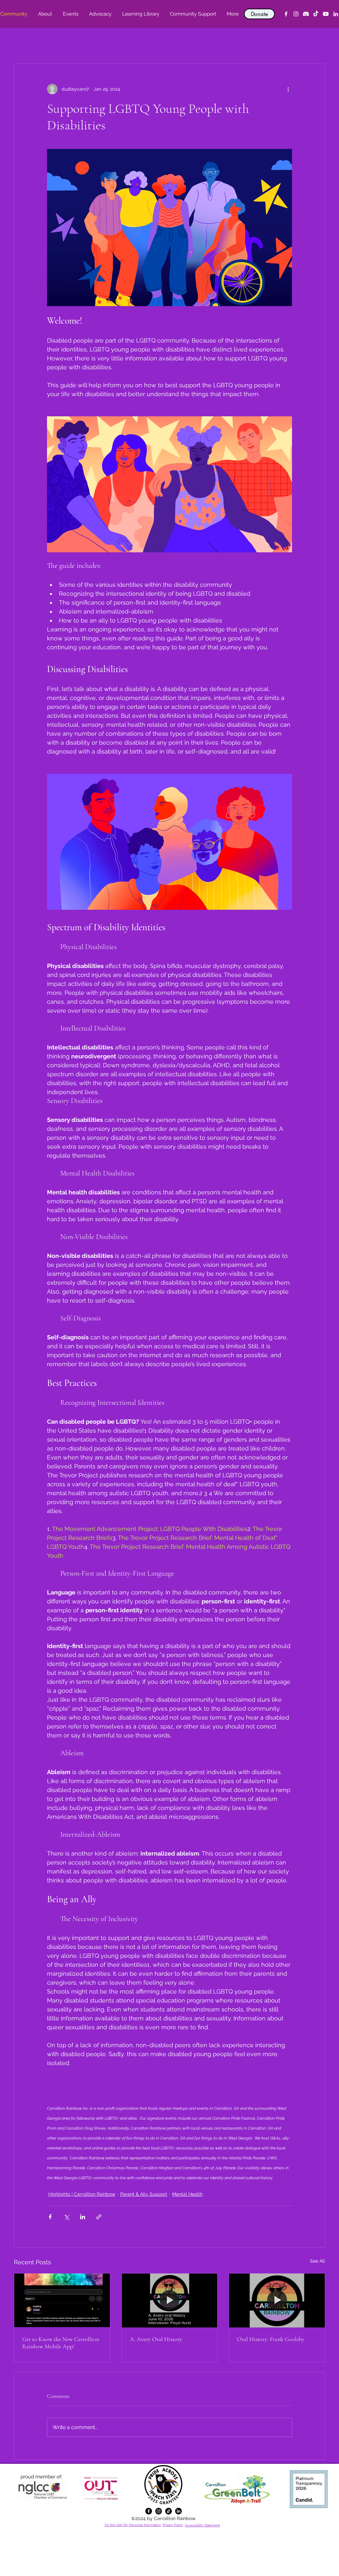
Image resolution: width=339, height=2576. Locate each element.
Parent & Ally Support (144, 2194)
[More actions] (288, 89)
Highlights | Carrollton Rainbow (82, 2194)
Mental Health (187, 2194)
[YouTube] (326, 14)
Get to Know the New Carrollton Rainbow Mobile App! (61, 2343)
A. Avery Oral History (156, 2339)
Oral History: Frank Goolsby (271, 2339)
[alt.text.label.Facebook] (286, 14)
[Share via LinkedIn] (83, 2217)
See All (317, 2261)
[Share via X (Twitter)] (66, 2217)
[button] (45, 14)
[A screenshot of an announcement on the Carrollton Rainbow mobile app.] (62, 2300)
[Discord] (306, 14)
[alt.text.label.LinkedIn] (336, 14)
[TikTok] (316, 14)
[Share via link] (99, 2217)
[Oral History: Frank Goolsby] (277, 2300)
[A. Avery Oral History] (170, 2300)
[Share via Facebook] (50, 2217)
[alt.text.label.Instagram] (296, 14)
